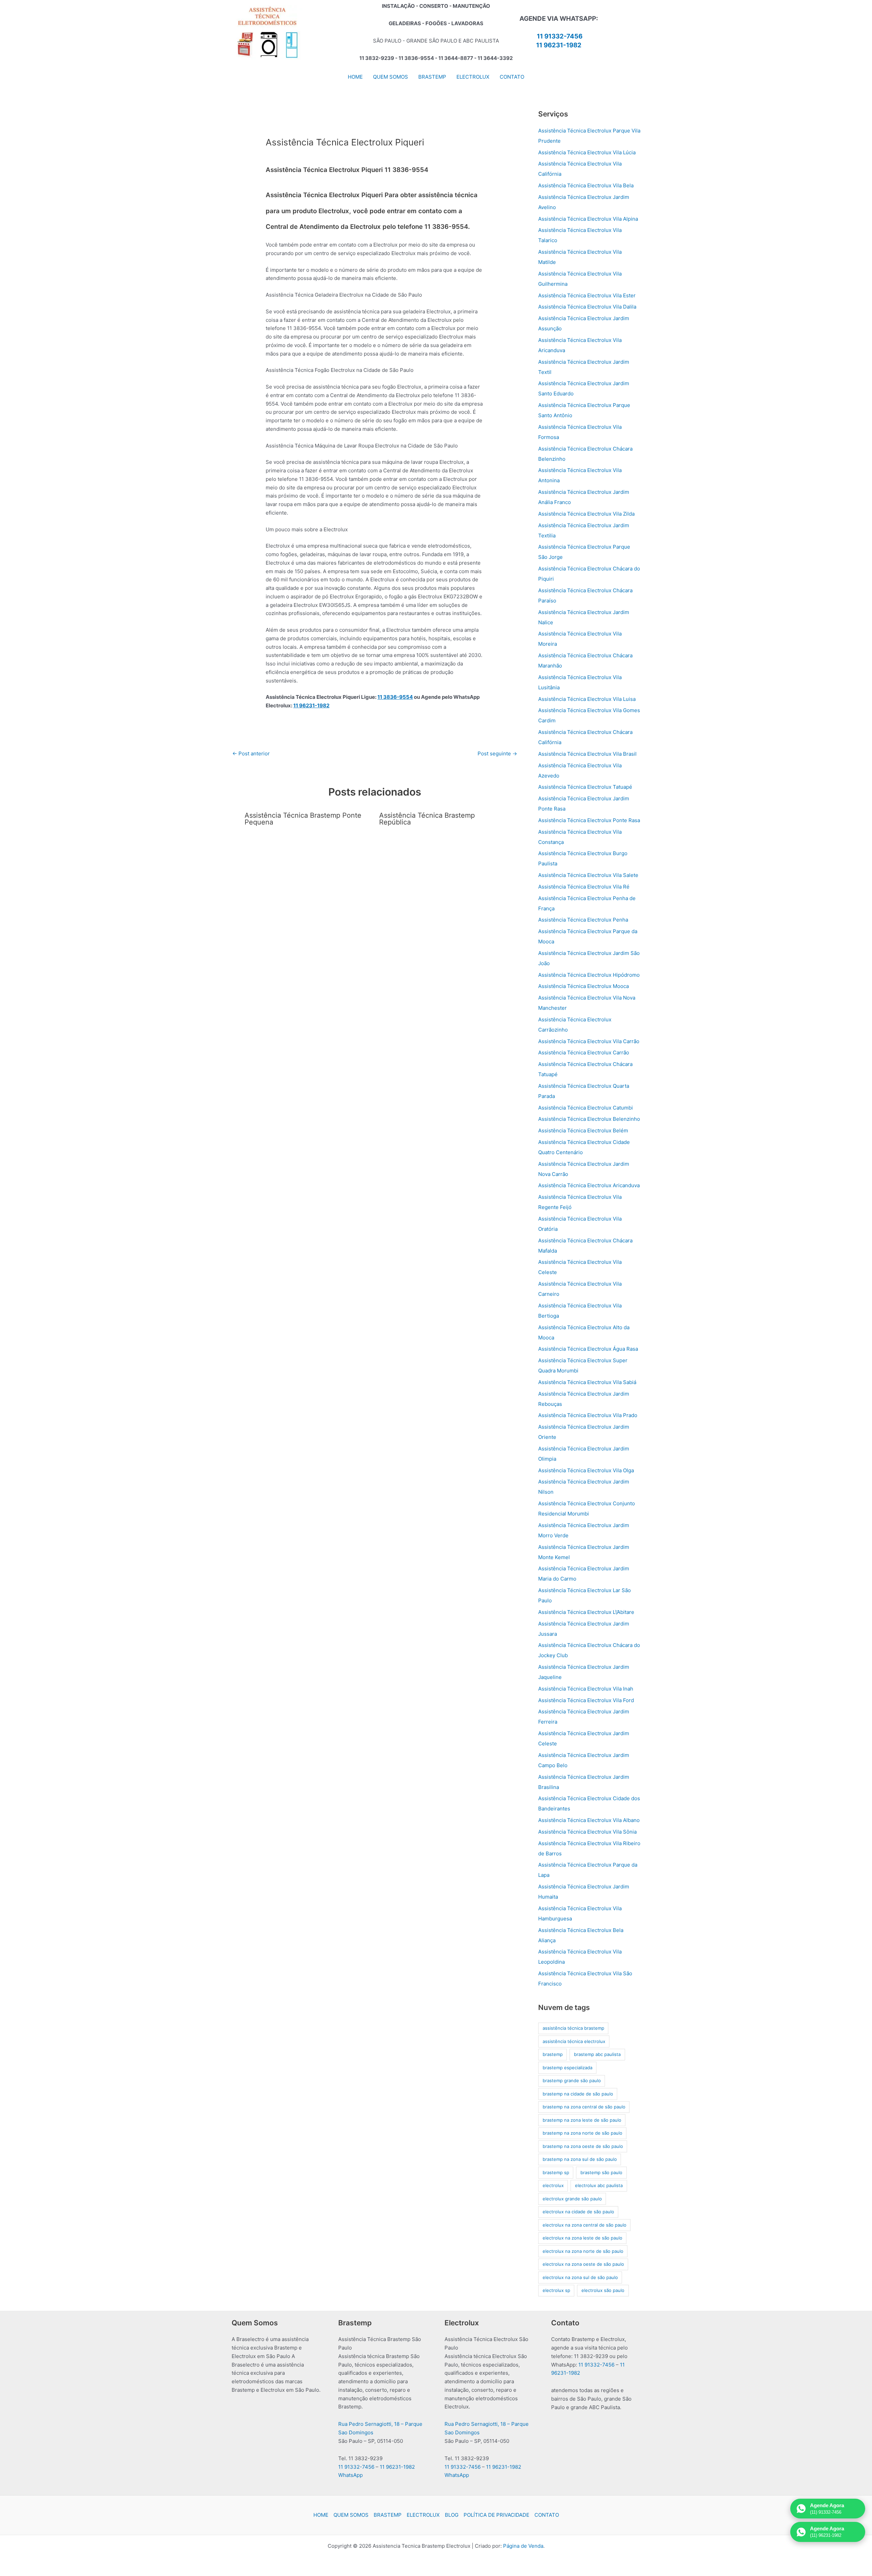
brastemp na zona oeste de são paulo (583, 2146)
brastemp (553, 2054)
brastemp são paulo (601, 2172)
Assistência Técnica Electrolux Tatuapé (585, 787)
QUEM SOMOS (351, 2515)
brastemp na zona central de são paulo (584, 2107)
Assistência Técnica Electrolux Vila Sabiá (587, 1382)
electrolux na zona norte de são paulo (583, 2251)
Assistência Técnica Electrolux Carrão (584, 1053)
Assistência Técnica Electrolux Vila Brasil (587, 754)
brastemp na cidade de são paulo (578, 2094)
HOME (321, 2515)
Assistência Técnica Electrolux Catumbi (586, 1108)
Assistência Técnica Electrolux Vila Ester (587, 295)
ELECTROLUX (423, 2515)
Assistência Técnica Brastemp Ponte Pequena (303, 819)
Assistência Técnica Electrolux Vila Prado (588, 1415)
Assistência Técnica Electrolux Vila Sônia (587, 1832)
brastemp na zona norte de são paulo (582, 2133)
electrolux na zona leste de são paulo (582, 2238)
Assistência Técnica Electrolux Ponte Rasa (589, 820)
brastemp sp (556, 2172)
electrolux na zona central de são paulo (585, 2225)
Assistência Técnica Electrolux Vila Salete (588, 875)
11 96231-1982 (559, 45)
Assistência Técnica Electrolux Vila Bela (586, 185)
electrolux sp (556, 2290)
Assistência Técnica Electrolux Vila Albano (589, 1820)
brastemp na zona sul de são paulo (580, 2159)
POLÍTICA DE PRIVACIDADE (496, 2515)
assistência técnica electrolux (574, 2041)
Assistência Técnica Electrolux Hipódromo (589, 975)
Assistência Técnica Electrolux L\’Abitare (586, 1612)
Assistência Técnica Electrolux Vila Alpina (588, 219)
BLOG (452, 2515)
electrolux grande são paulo (572, 2199)
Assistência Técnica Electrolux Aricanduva (589, 1185)
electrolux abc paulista (599, 2185)
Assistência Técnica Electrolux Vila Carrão (589, 1041)
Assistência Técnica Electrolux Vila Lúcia (587, 152)
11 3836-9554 (395, 697)
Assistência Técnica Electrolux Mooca (583, 986)
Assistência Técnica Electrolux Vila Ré (584, 887)
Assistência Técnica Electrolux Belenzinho (589, 1119)
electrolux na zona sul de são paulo (580, 2277)
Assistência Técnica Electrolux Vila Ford (586, 1700)
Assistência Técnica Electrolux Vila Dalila (587, 307)
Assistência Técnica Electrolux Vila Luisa (587, 699)
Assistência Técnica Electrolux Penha (583, 920)
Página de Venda (523, 2546)
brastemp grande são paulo (572, 2080)
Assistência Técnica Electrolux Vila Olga (586, 1470)
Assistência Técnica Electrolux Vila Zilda (586, 514)
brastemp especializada (567, 2068)
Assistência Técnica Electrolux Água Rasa (588, 1349)
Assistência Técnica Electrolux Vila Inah (586, 1689)
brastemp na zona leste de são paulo (582, 2120)
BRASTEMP (388, 2515)
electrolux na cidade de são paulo (578, 2212)
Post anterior (251, 753)
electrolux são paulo (603, 2290)
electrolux (553, 2185)
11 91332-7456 (560, 36)
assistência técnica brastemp (573, 2028)
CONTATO (547, 2515)
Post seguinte (497, 753)
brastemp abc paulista (597, 2054)
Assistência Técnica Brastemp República (427, 819)
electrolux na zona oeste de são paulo (583, 2264)
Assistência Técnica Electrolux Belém (583, 1130)
